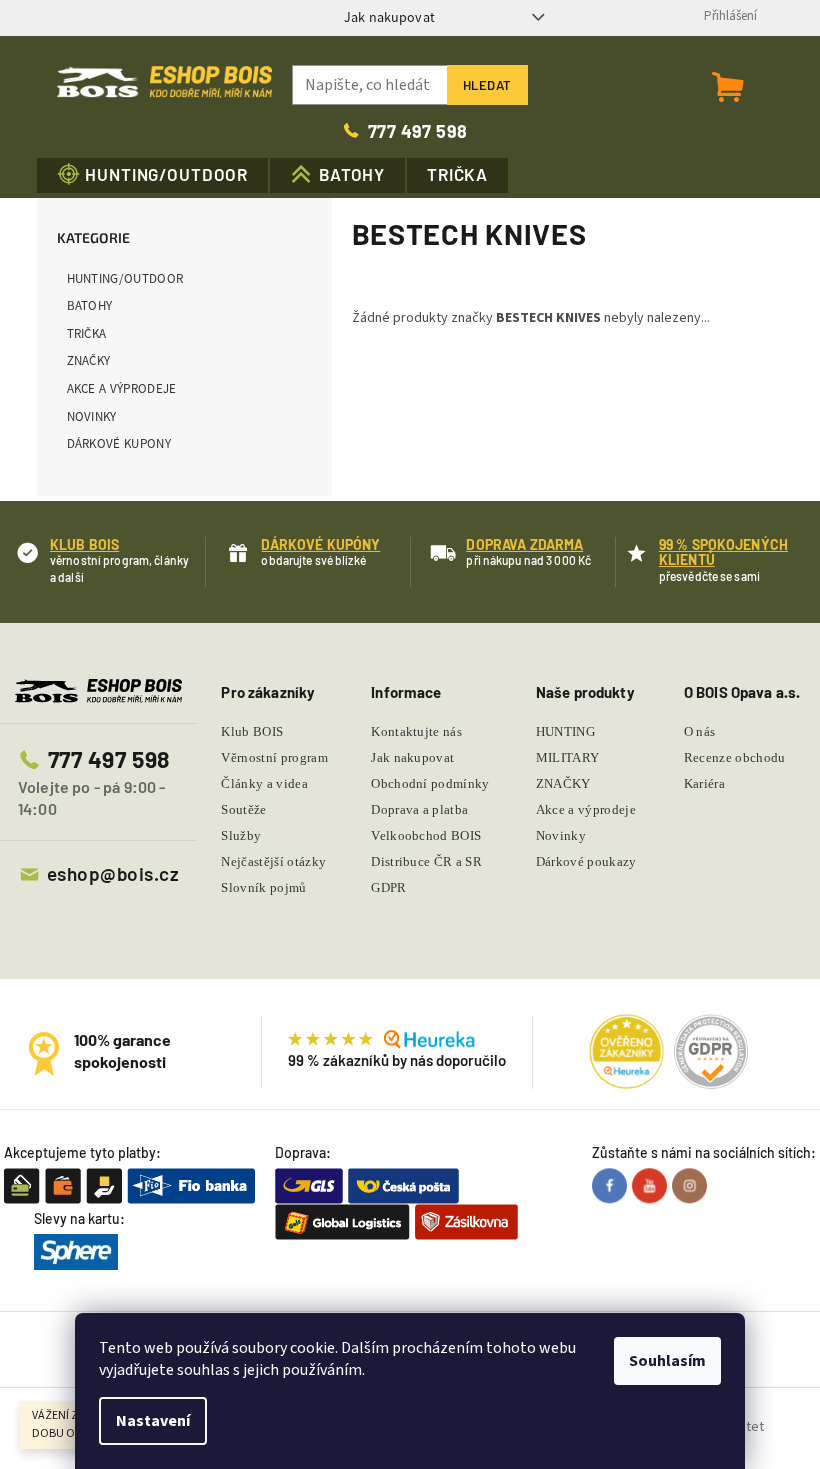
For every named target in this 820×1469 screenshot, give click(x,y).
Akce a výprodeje (122, 388)
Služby (241, 835)
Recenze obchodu (735, 757)
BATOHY (90, 305)
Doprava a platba (419, 809)
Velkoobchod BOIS (426, 835)
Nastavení (153, 1421)
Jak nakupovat (389, 17)
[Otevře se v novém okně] (612, 1185)
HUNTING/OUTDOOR (125, 278)
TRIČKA (87, 333)
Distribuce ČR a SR (426, 861)
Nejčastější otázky (273, 861)
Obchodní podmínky (430, 783)
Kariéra (704, 783)
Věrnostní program (274, 757)
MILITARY (568, 757)
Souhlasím (667, 1361)
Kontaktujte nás (416, 731)
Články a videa (264, 783)
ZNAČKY (89, 360)
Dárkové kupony (119, 443)
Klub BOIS (252, 731)
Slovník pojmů (263, 887)
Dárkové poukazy (586, 861)
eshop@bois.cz (113, 873)
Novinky (92, 416)
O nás (700, 731)
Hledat (487, 85)
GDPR (388, 887)
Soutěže (243, 809)
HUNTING (565, 731)
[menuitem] (153, 175)
